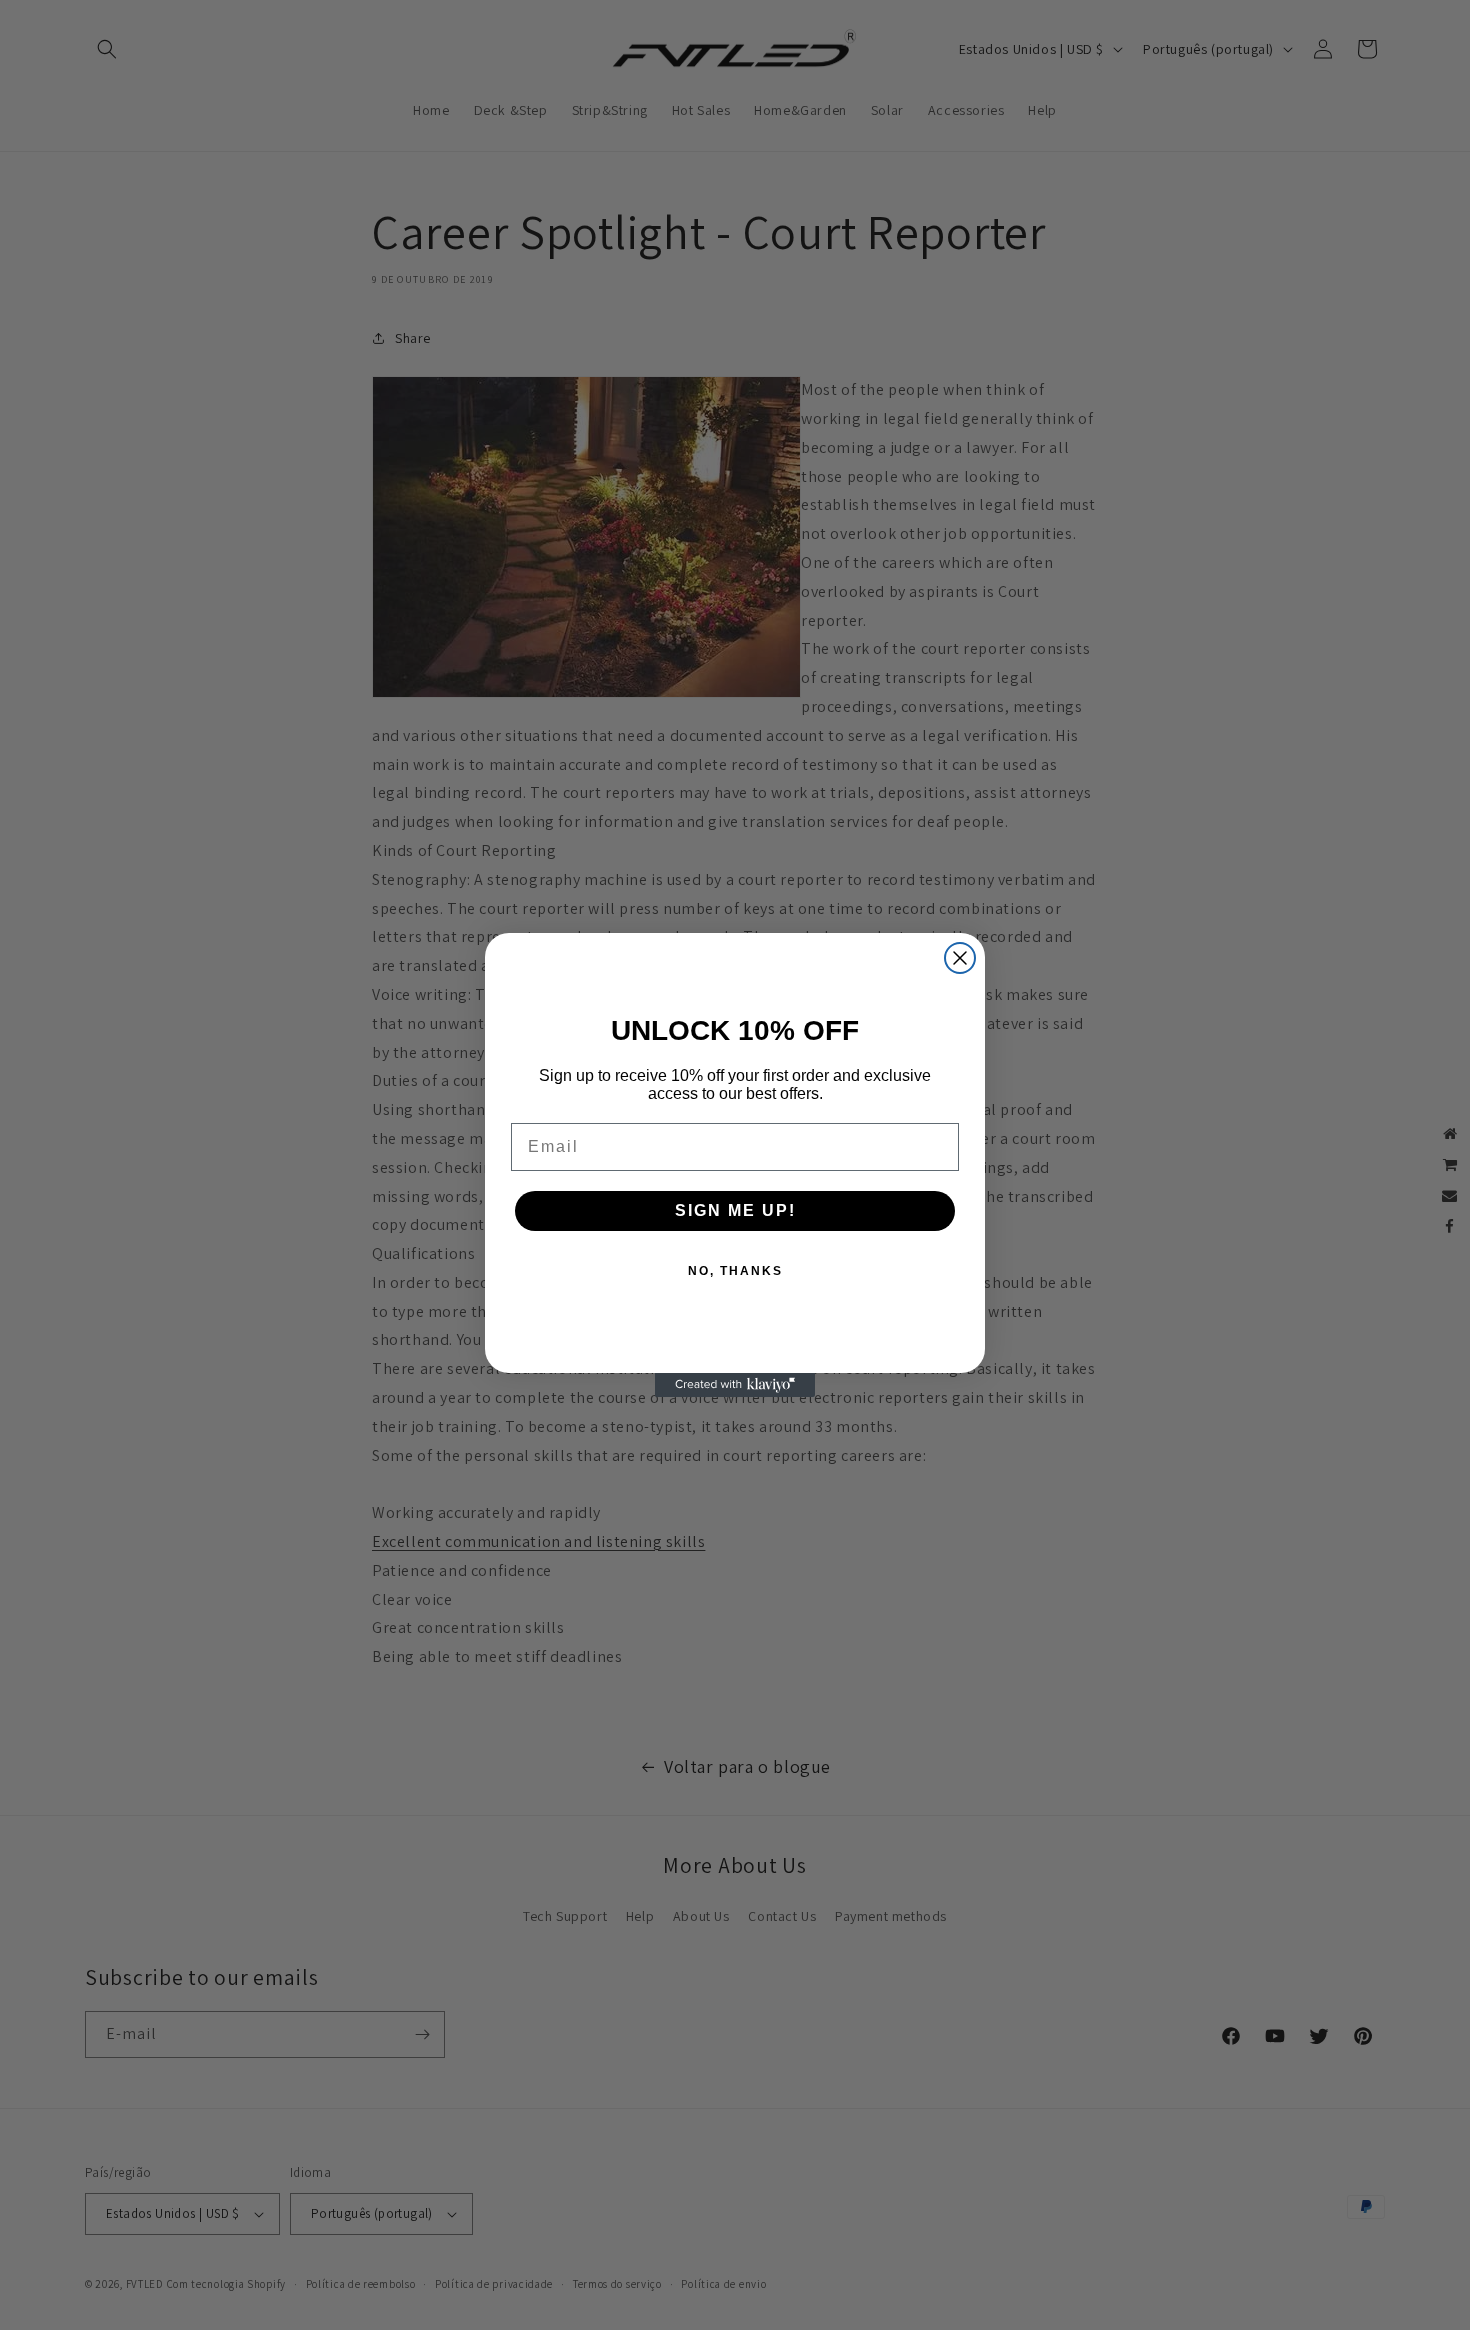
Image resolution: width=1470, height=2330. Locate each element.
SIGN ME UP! (735, 1210)
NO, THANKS (735, 1271)
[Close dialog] (960, 958)
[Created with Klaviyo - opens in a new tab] (735, 1385)
